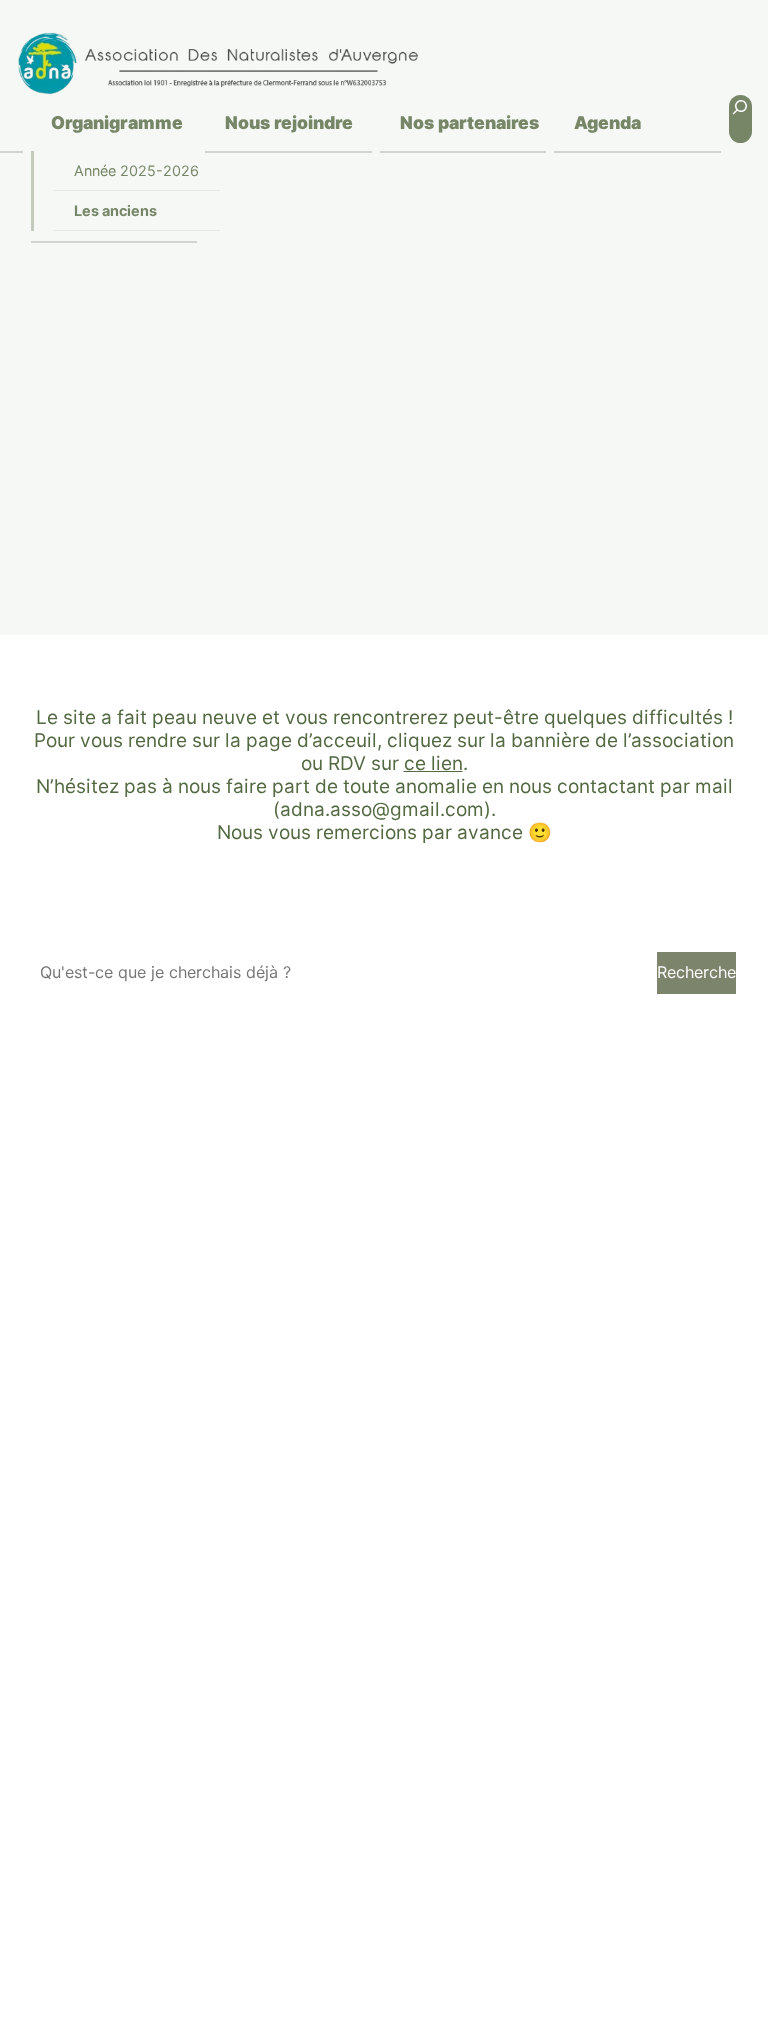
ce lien (433, 763)
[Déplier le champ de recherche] (740, 119)
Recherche (696, 972)
